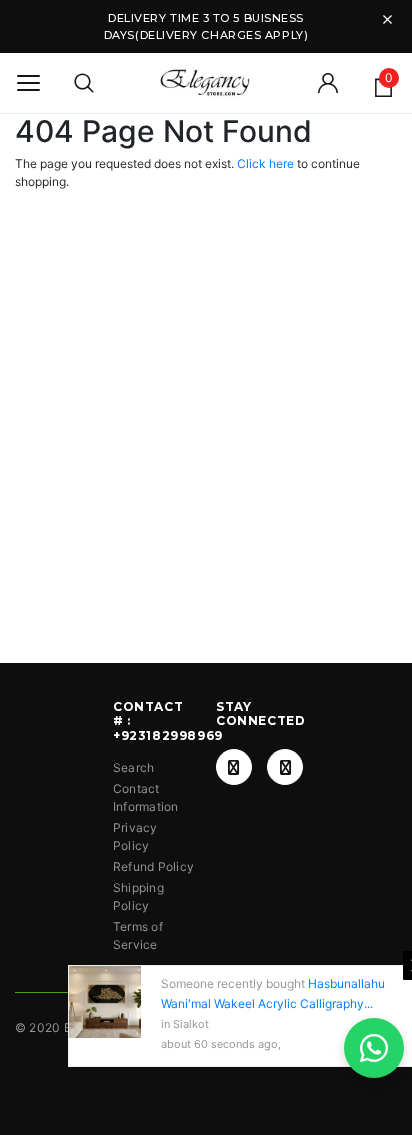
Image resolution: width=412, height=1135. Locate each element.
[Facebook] (234, 767)
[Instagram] (285, 767)
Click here (267, 163)
